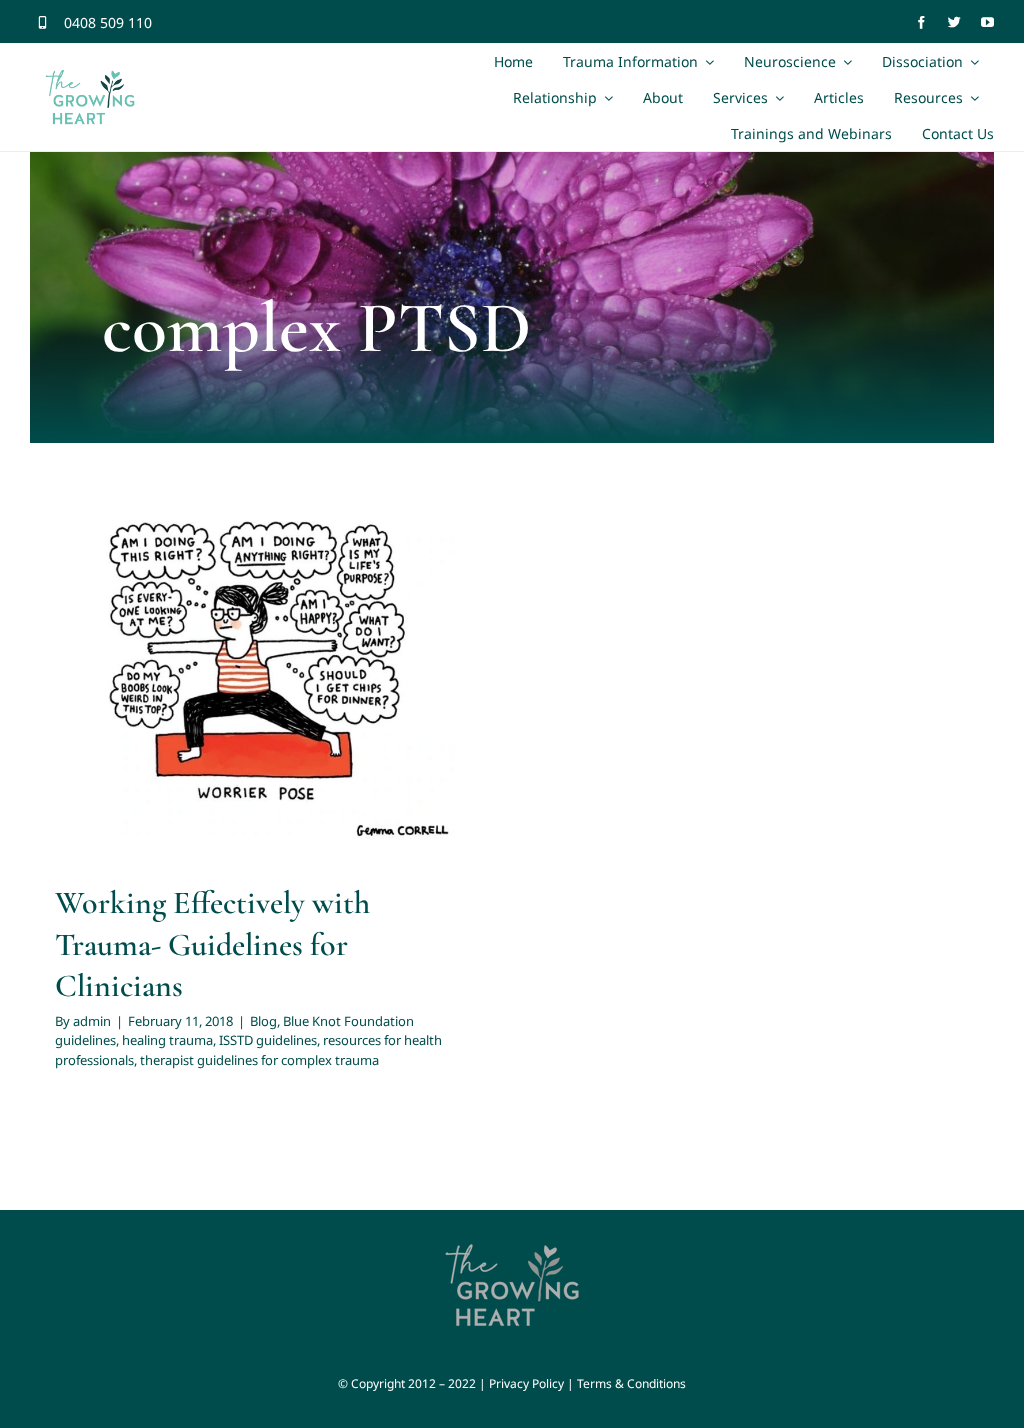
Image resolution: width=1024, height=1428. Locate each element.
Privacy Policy (526, 1383)
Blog (81, 686)
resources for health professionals (254, 712)
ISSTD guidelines (268, 1040)
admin (92, 1021)
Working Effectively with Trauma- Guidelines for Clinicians (212, 944)
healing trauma (347, 686)
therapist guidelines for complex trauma (259, 1060)
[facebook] (921, 22)
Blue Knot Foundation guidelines (198, 686)
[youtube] (987, 22)
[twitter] (954, 22)
